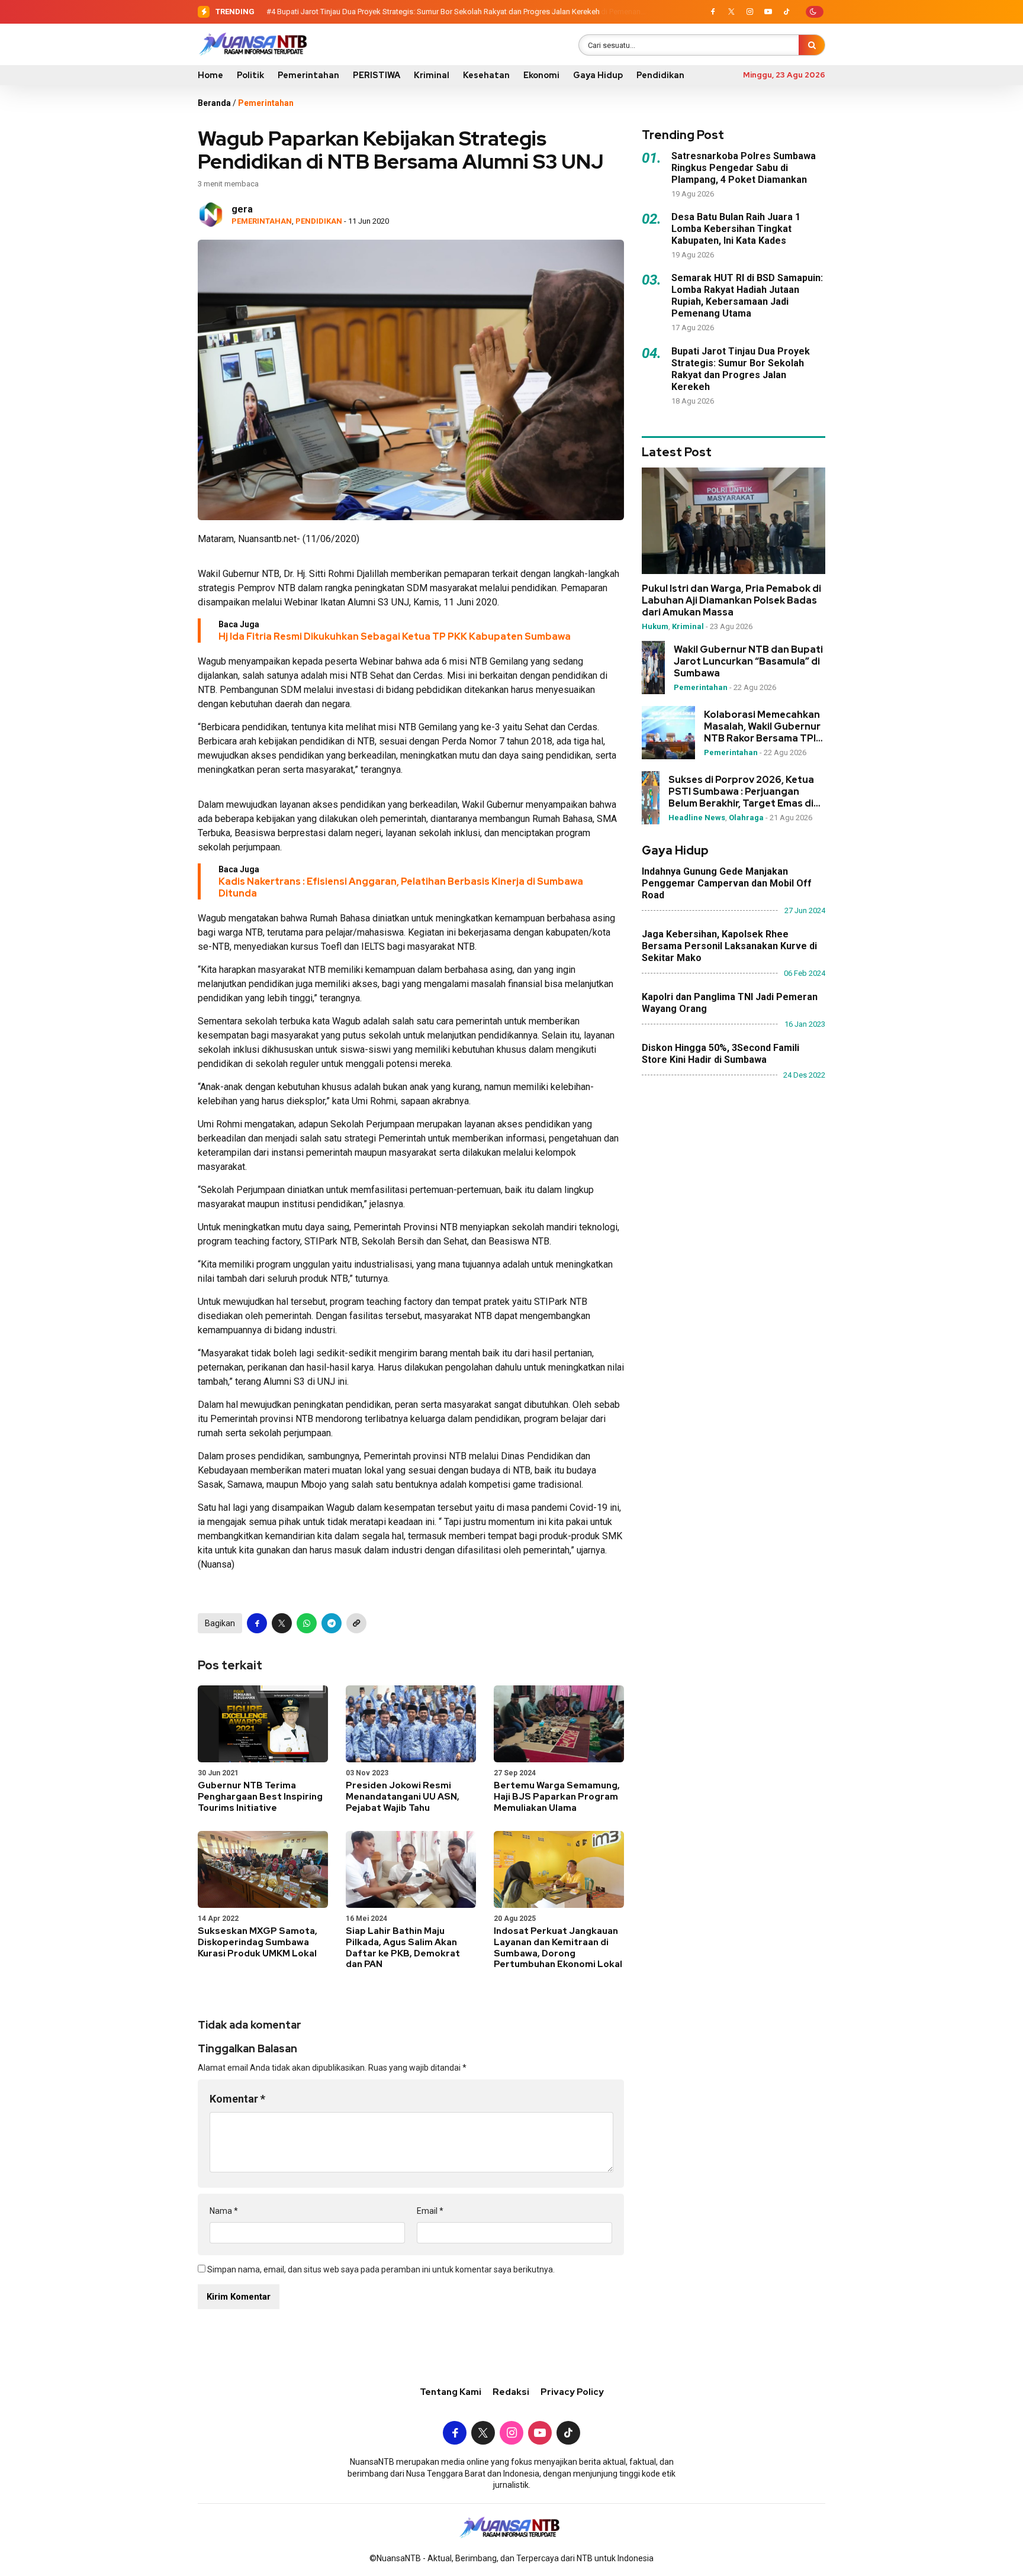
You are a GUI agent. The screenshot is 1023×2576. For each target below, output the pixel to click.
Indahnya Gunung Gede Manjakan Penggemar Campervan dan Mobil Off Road (727, 883)
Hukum (655, 626)
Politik (250, 75)
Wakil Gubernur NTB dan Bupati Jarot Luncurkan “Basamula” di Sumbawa (748, 662)
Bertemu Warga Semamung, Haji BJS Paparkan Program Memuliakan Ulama (557, 1797)
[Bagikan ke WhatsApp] (307, 1623)
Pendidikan (660, 75)
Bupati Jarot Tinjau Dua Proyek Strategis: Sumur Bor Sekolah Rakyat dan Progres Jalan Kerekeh (438, 12)
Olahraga (746, 818)
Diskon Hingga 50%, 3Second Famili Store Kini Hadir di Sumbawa (720, 1054)
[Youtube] (768, 12)
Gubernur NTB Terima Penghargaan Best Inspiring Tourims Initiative (260, 1797)
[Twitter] (731, 12)
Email (430, 2211)
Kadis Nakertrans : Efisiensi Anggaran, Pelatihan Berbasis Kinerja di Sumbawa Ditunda (401, 887)
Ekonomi (541, 75)
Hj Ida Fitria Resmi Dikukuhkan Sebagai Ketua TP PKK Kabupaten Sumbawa (395, 636)
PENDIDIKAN (319, 221)
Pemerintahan (308, 75)
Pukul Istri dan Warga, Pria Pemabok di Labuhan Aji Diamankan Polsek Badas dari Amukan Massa (731, 601)
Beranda (214, 103)
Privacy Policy (572, 2392)
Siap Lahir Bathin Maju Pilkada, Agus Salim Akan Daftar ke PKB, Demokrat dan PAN (403, 1948)
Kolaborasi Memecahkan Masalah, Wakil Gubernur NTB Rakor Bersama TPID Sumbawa (763, 727)
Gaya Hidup (598, 75)
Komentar (237, 2099)
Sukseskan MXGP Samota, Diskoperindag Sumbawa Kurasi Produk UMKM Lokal (258, 1942)
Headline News (697, 818)
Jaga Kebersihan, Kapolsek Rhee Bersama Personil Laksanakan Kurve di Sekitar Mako (729, 946)
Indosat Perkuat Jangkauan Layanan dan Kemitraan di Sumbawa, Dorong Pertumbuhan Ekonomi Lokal (558, 1948)
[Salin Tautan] (356, 1623)
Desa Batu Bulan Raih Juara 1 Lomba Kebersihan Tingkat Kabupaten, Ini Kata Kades (736, 229)
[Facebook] (713, 12)
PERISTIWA (377, 75)
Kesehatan (486, 75)
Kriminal (432, 75)
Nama (224, 2211)
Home (210, 75)
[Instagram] (749, 12)
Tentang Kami (451, 2392)
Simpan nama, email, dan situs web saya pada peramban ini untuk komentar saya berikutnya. (381, 2269)
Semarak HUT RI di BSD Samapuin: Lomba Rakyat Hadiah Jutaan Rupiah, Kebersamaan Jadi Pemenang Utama (747, 296)
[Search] (812, 45)
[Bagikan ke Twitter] (282, 1623)
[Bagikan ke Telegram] (332, 1623)
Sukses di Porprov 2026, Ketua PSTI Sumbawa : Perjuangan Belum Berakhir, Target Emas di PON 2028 (741, 792)
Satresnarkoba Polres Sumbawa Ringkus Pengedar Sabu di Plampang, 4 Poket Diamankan (744, 168)
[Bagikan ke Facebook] (257, 1623)
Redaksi (511, 2392)
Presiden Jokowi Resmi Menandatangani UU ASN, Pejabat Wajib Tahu (403, 1797)
